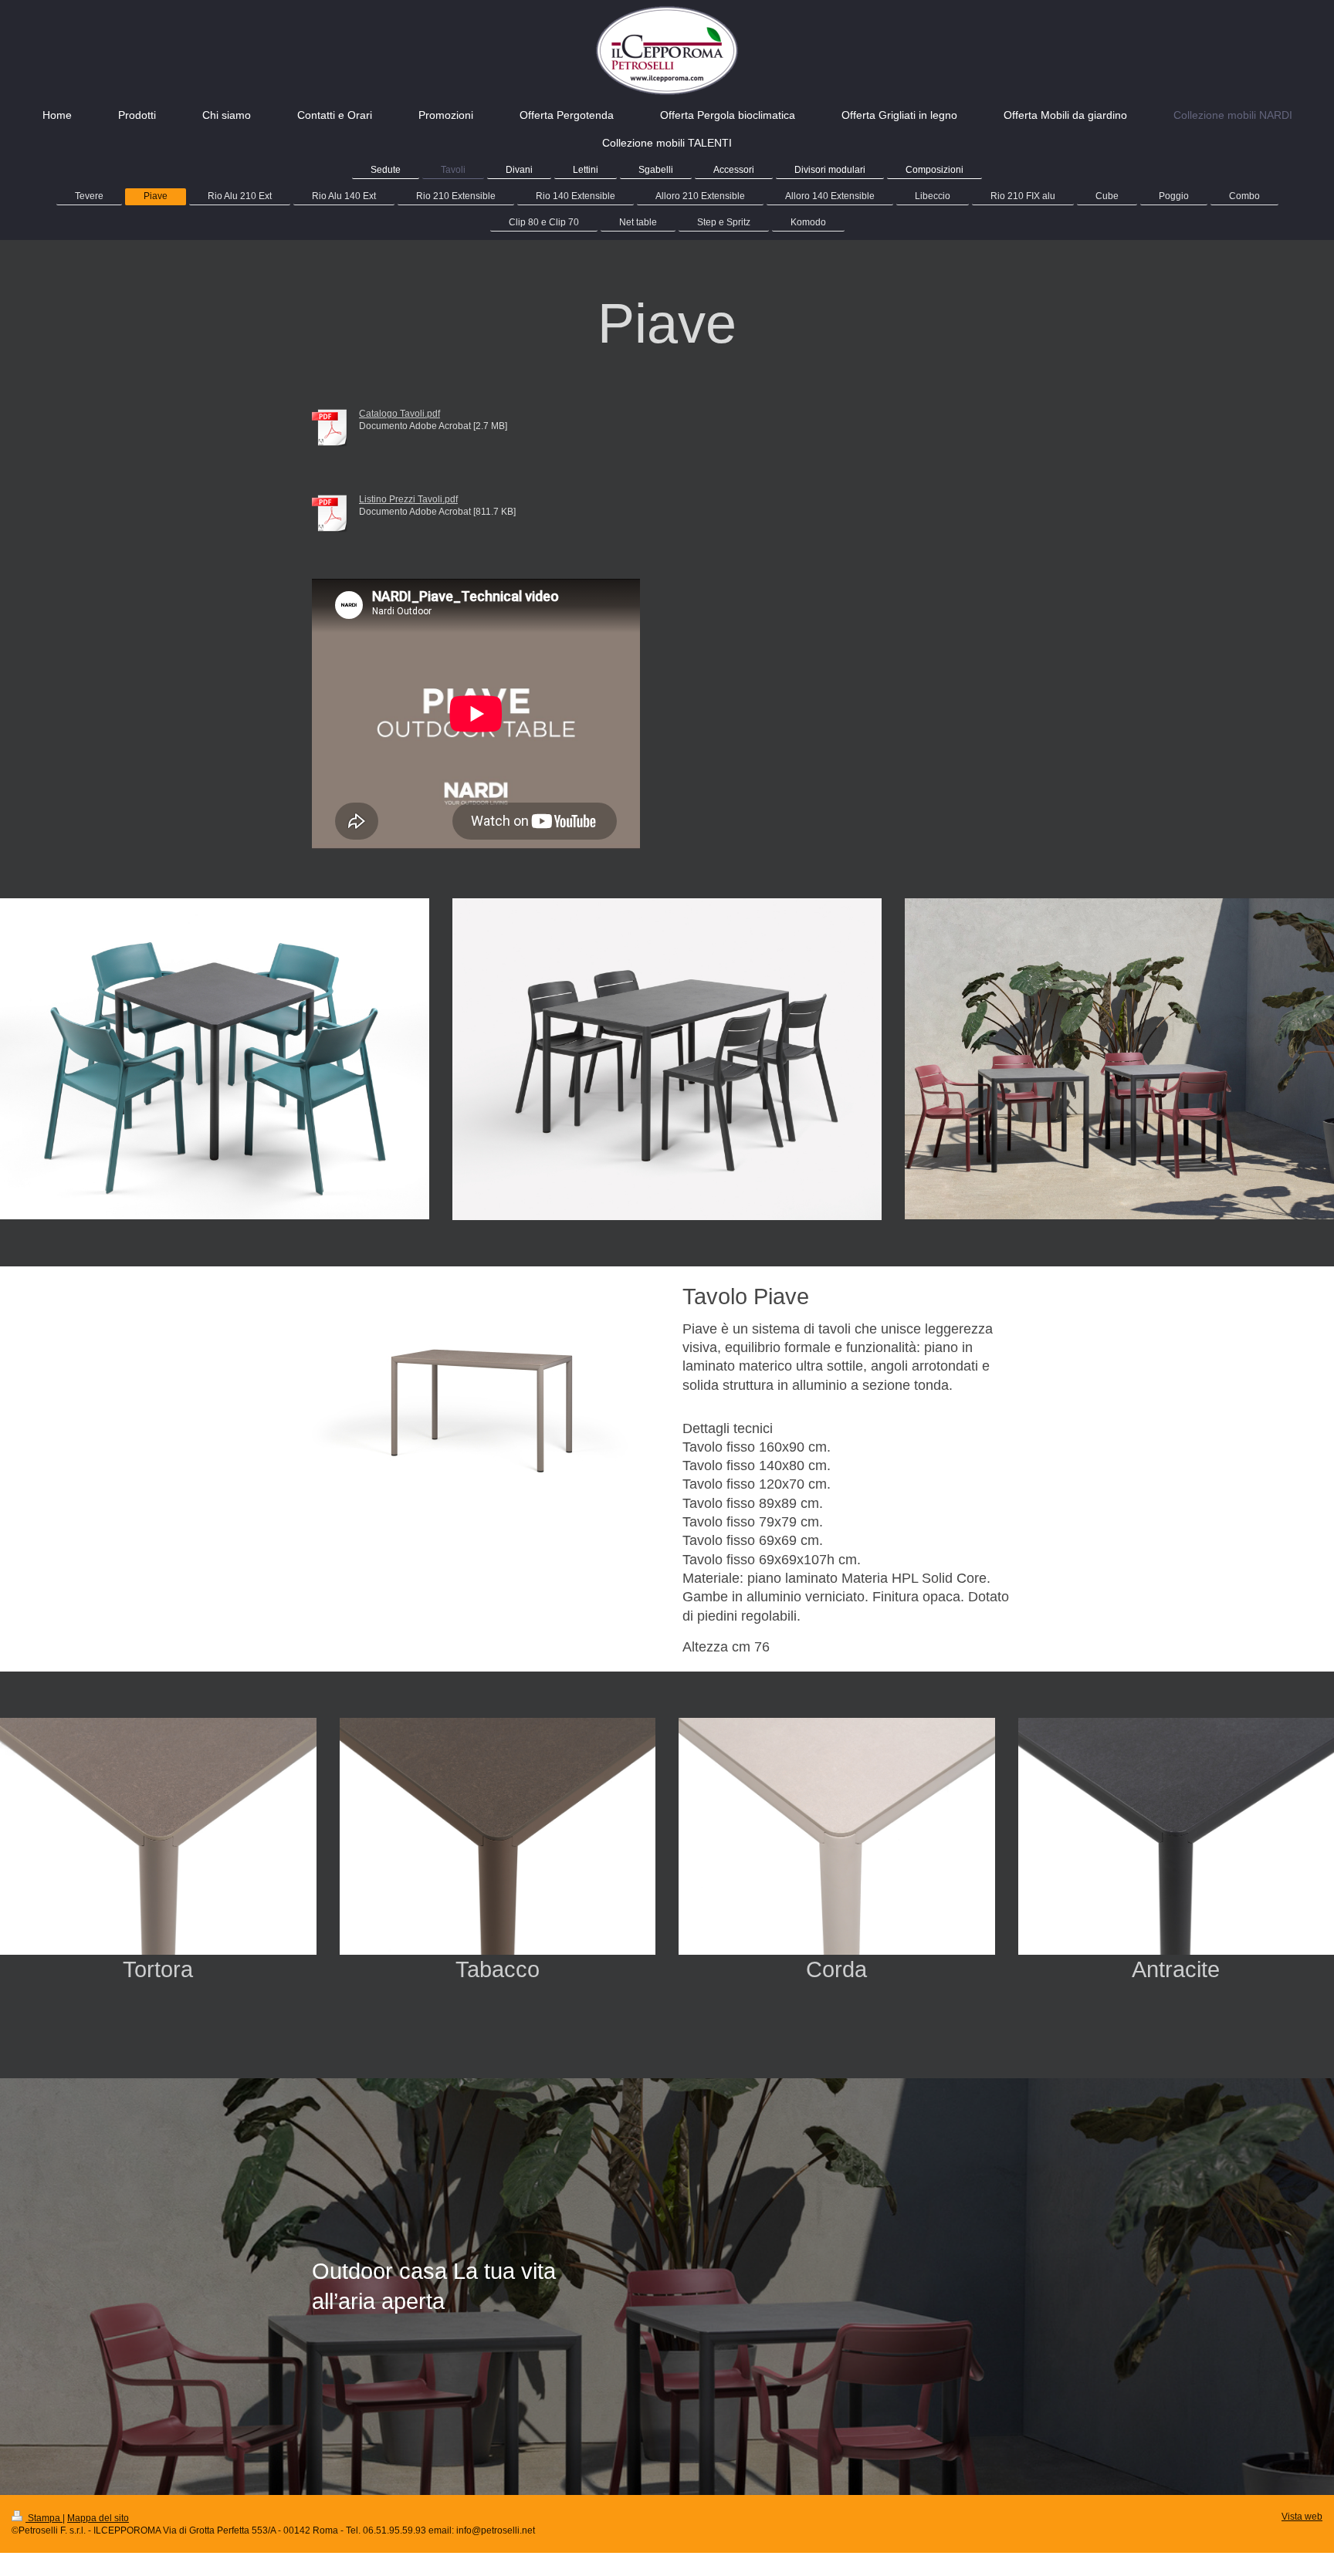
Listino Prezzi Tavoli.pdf (408, 499)
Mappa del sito (98, 2518)
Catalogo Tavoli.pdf (400, 413)
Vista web (1302, 2516)
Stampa (44, 2518)
